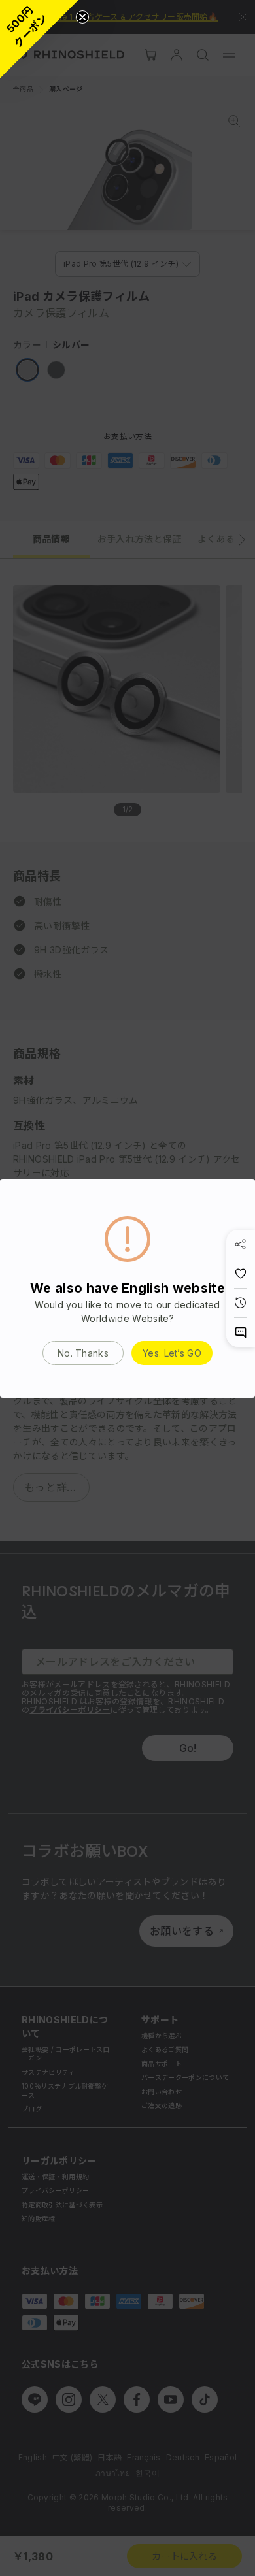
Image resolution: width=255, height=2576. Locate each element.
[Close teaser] (82, 17)
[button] (39, 39)
